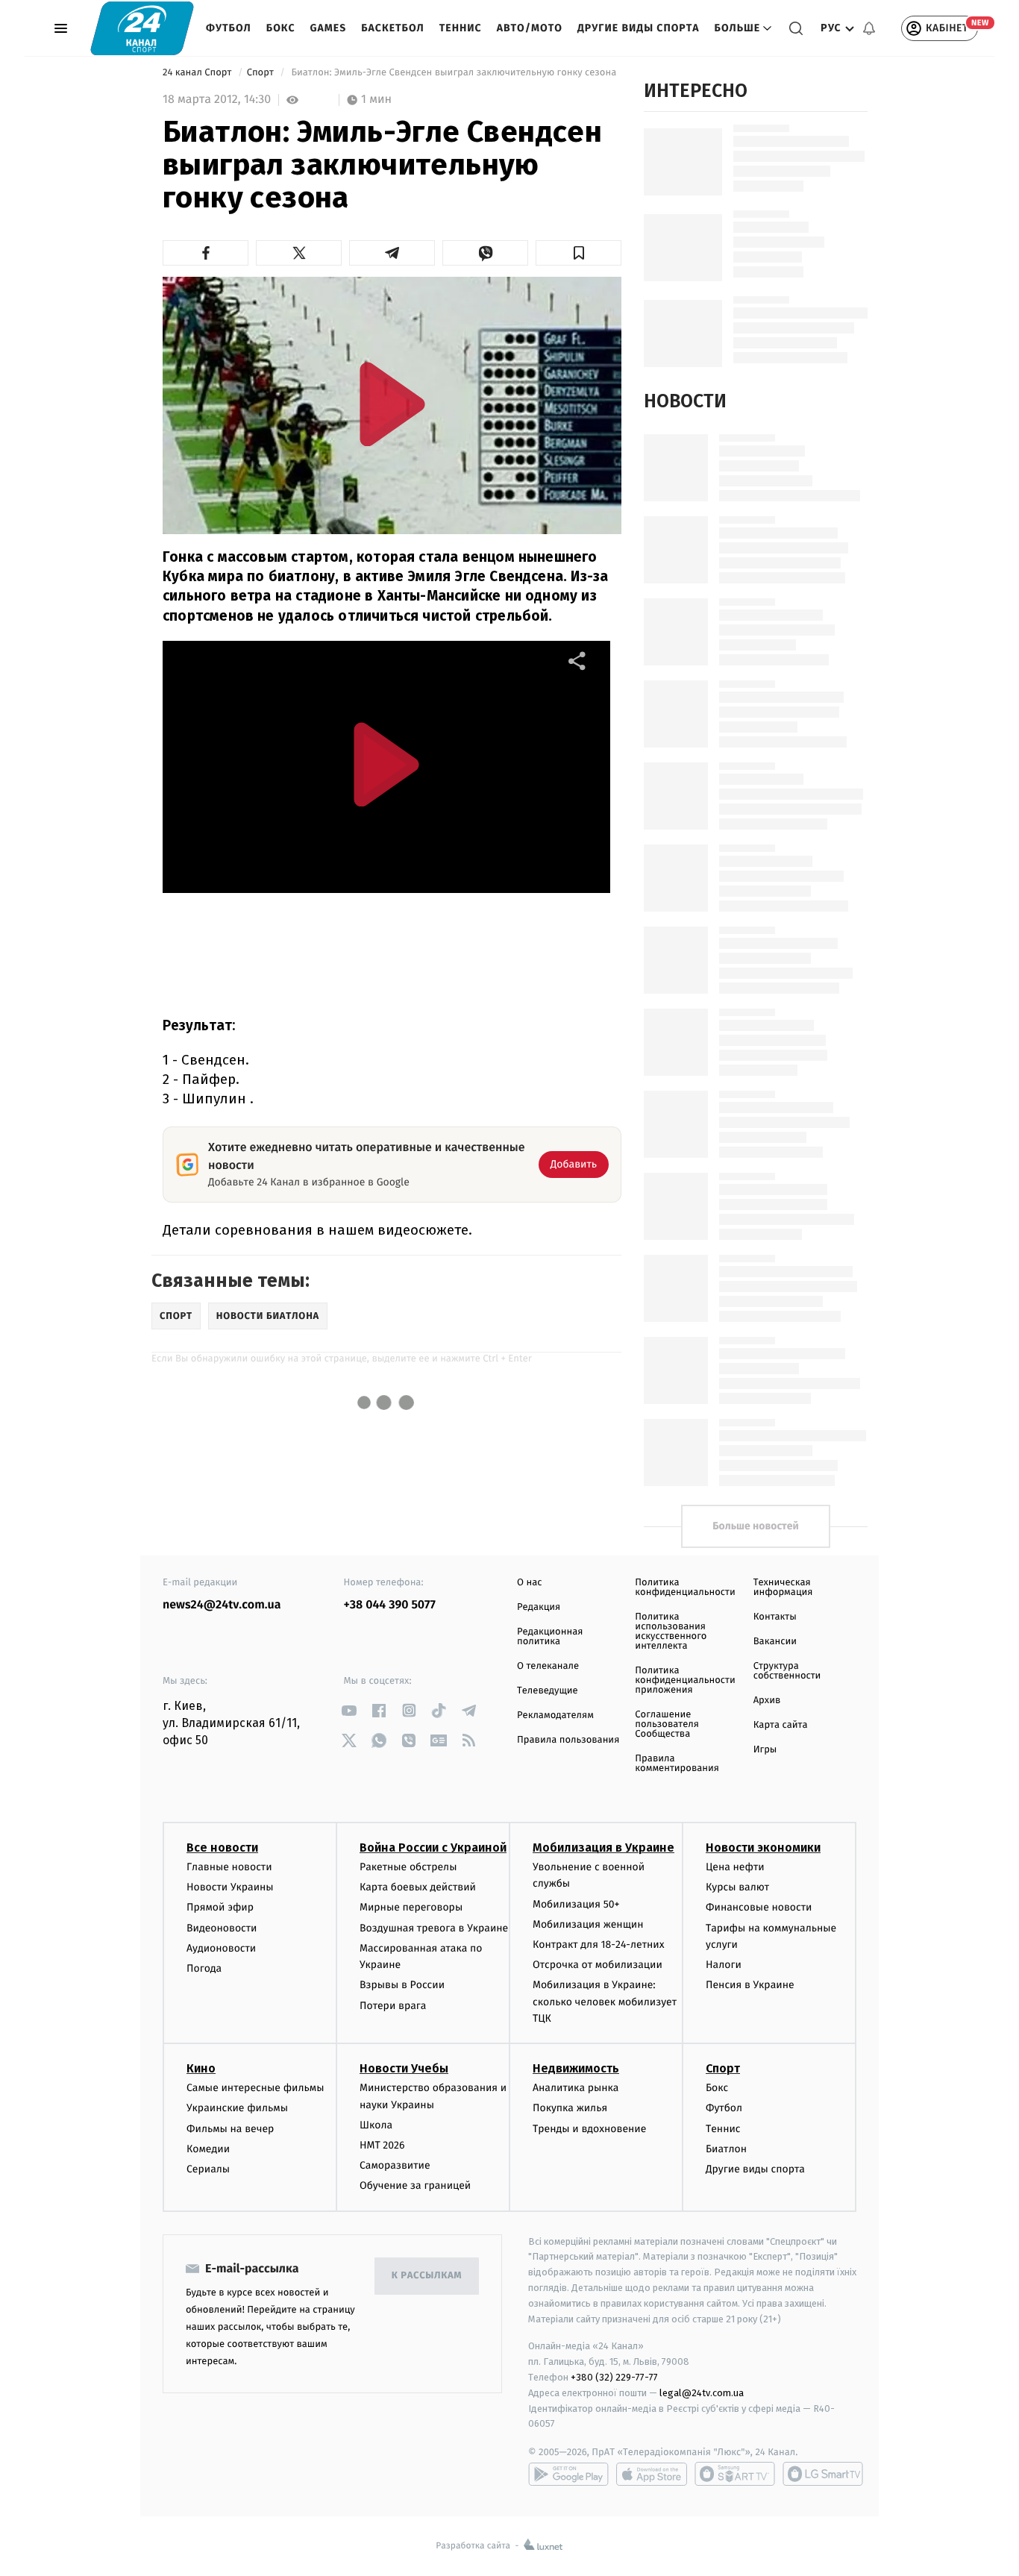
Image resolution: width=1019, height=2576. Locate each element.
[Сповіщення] (869, 28)
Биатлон (726, 2149)
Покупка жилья (570, 2108)
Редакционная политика (550, 1637)
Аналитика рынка (576, 2088)
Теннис (461, 28)
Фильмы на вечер (230, 2129)
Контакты (775, 1617)
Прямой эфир (220, 1907)
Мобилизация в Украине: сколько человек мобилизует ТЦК (605, 2002)
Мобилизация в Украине (603, 1848)
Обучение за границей (415, 2185)
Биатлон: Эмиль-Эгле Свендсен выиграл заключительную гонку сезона (454, 73)
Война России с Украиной (433, 1848)
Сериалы (208, 2169)
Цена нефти (735, 1867)
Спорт (262, 73)
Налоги (724, 1965)
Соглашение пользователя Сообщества (667, 1724)
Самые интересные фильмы (255, 2088)
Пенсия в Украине (750, 1985)
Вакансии (775, 1642)
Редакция (539, 1607)
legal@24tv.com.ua (702, 2393)
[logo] (142, 28)
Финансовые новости (759, 1907)
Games (329, 28)
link (349, 1710)
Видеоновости (222, 1928)
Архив (767, 1701)
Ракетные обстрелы (408, 1867)
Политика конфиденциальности (685, 1588)
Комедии (208, 2149)
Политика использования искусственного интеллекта (671, 1632)
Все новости (222, 1848)
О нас (529, 1583)
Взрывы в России (402, 1985)
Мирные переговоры (411, 1907)
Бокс (281, 28)
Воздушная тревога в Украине (434, 1928)
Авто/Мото (530, 28)
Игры (765, 1750)
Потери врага (393, 2006)
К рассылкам (427, 2276)
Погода (204, 1968)
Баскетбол (393, 28)
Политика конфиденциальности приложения (685, 1680)
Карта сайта (781, 1725)
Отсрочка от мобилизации (598, 1965)
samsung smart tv (823, 2474)
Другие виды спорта (639, 28)
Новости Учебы (404, 2068)
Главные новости (229, 1867)
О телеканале (548, 1666)
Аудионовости (221, 1948)
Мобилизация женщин (588, 1924)
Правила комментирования (677, 1764)
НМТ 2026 (382, 2145)
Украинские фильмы (237, 2108)
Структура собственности (787, 1671)
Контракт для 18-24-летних (599, 1944)
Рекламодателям (555, 1715)
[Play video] (392, 404)
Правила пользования (568, 1740)
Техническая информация (783, 1588)
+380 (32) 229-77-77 (614, 2377)
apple (652, 2474)
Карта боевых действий (418, 1887)
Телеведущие (548, 1691)
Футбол (229, 28)
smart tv (735, 2474)
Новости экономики (763, 1848)
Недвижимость (576, 2068)
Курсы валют (737, 1887)
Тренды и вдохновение (589, 2129)
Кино (201, 2068)
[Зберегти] (579, 253)
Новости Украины (230, 1887)
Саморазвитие (395, 2165)
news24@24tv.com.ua (222, 1605)
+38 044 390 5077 (390, 1605)
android (568, 2474)
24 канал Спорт (198, 73)
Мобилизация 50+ (576, 1904)
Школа (376, 2125)
